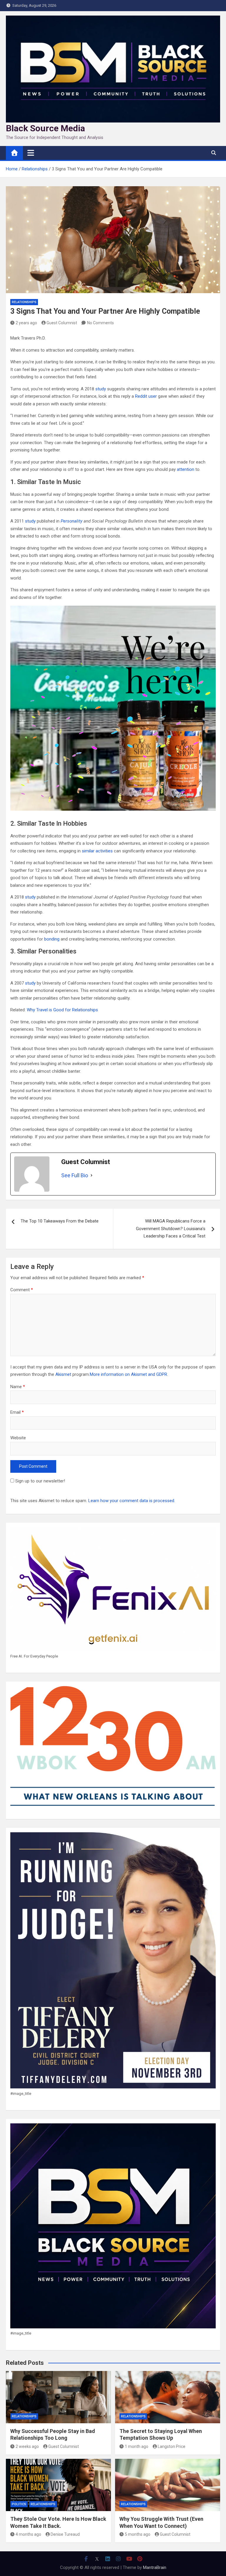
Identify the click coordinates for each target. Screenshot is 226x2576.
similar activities (97, 851)
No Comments (100, 323)
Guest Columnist (62, 323)
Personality (72, 521)
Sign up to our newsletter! (40, 1481)
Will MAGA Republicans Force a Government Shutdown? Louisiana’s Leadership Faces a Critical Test (171, 1229)
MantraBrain (155, 2567)
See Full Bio (75, 1175)
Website (18, 1438)
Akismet (63, 1374)
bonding (52, 939)
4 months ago (28, 2534)
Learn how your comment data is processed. (132, 1501)
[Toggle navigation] (31, 153)
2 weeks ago (27, 2446)
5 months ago (138, 2534)
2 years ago (26, 323)
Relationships (24, 302)
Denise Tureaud (65, 2534)
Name (18, 1387)
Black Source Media (45, 128)
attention (186, 469)
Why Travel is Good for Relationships (62, 1010)
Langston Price (172, 2446)
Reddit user (146, 396)
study (100, 389)
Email (17, 1412)
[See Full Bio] (92, 1176)
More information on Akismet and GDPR (128, 1374)
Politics (19, 2504)
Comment (22, 1290)
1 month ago (137, 2446)
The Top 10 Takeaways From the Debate (60, 1221)
